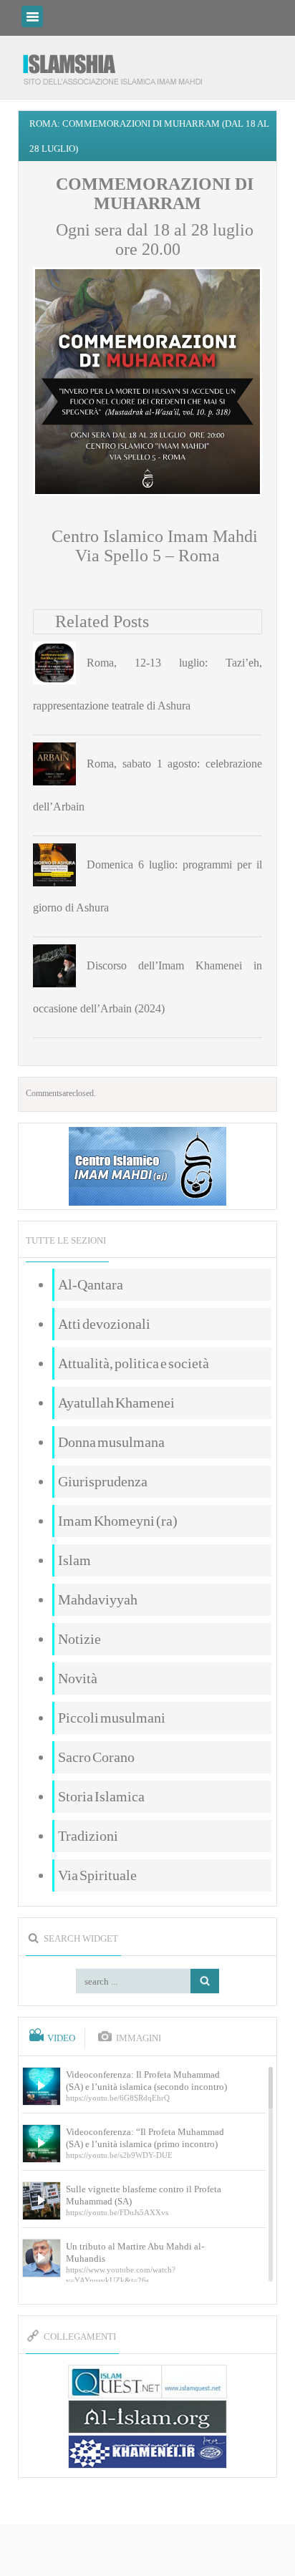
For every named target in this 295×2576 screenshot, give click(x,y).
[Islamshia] (118, 64)
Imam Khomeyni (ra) (118, 1521)
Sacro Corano (96, 1757)
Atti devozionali (104, 1324)
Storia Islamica (101, 1796)
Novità (78, 1678)
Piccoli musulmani (112, 1718)
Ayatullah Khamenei (116, 1403)
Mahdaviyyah (98, 1599)
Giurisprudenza (103, 1481)
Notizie (79, 1639)
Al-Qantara (91, 1284)
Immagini (139, 2038)
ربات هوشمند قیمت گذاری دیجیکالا (147, 2551)
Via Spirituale (97, 1875)
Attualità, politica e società (134, 1363)
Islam (74, 1560)
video (61, 2038)
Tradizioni (88, 1836)
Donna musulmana (111, 1442)
